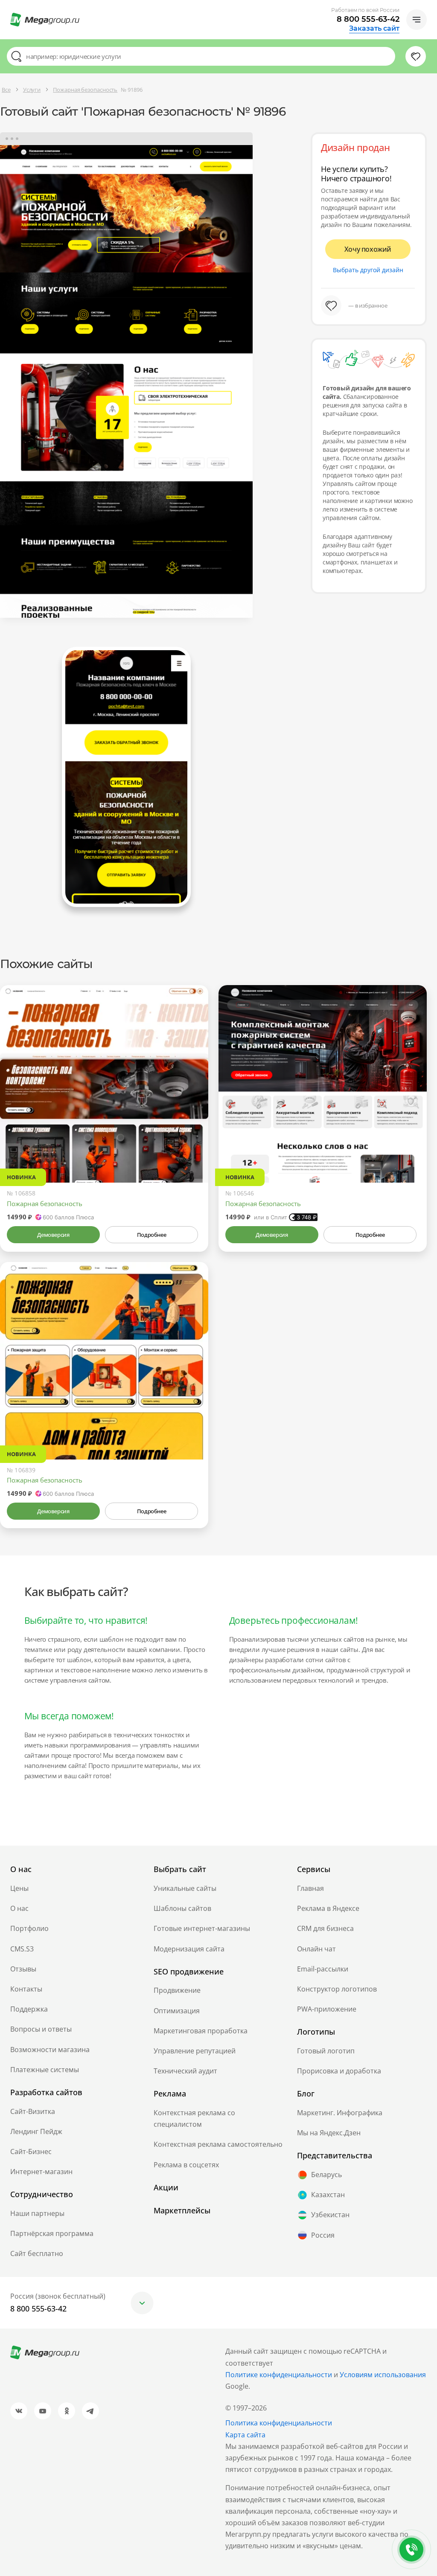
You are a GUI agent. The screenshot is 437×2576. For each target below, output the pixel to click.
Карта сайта (245, 2435)
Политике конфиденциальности (279, 2375)
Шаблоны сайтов (182, 1908)
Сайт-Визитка (33, 2111)
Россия (323, 2235)
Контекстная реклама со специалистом (194, 2118)
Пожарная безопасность (45, 1204)
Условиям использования (383, 2375)
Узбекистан (330, 2215)
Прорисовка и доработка (339, 2071)
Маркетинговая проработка (201, 2031)
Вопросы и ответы (41, 2029)
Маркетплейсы (182, 2210)
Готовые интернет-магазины (202, 1928)
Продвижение (177, 1990)
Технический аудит (185, 2071)
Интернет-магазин (41, 2172)
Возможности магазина (50, 2050)
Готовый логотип (326, 2051)
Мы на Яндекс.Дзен (329, 2133)
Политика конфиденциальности (279, 2423)
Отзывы (23, 1969)
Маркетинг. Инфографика (340, 2113)
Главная (310, 1888)
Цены (19, 1888)
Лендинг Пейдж (36, 2131)
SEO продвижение (189, 1971)
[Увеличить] (192, 1146)
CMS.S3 (22, 1949)
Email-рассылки (323, 1969)
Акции (166, 2187)
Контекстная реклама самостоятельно (218, 2144)
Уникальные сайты (185, 1888)
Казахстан (328, 2195)
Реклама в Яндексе (328, 1908)
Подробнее (151, 1235)
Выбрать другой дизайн (368, 270)
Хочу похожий (368, 249)
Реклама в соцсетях (186, 2165)
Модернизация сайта (189, 1949)
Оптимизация (177, 2011)
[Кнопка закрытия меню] (430, 7)
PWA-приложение (327, 2009)
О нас (19, 1908)
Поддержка (29, 2009)
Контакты (26, 1989)
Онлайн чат (316, 1949)
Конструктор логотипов (337, 1989)
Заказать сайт (374, 29)
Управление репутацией (195, 2051)
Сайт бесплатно (37, 2253)
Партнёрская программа (52, 2233)
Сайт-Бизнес (31, 2152)
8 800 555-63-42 (368, 19)
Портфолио (29, 1928)
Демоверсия (53, 1235)
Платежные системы (45, 2070)
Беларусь (326, 2175)
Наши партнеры (37, 2213)
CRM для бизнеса (325, 1928)
